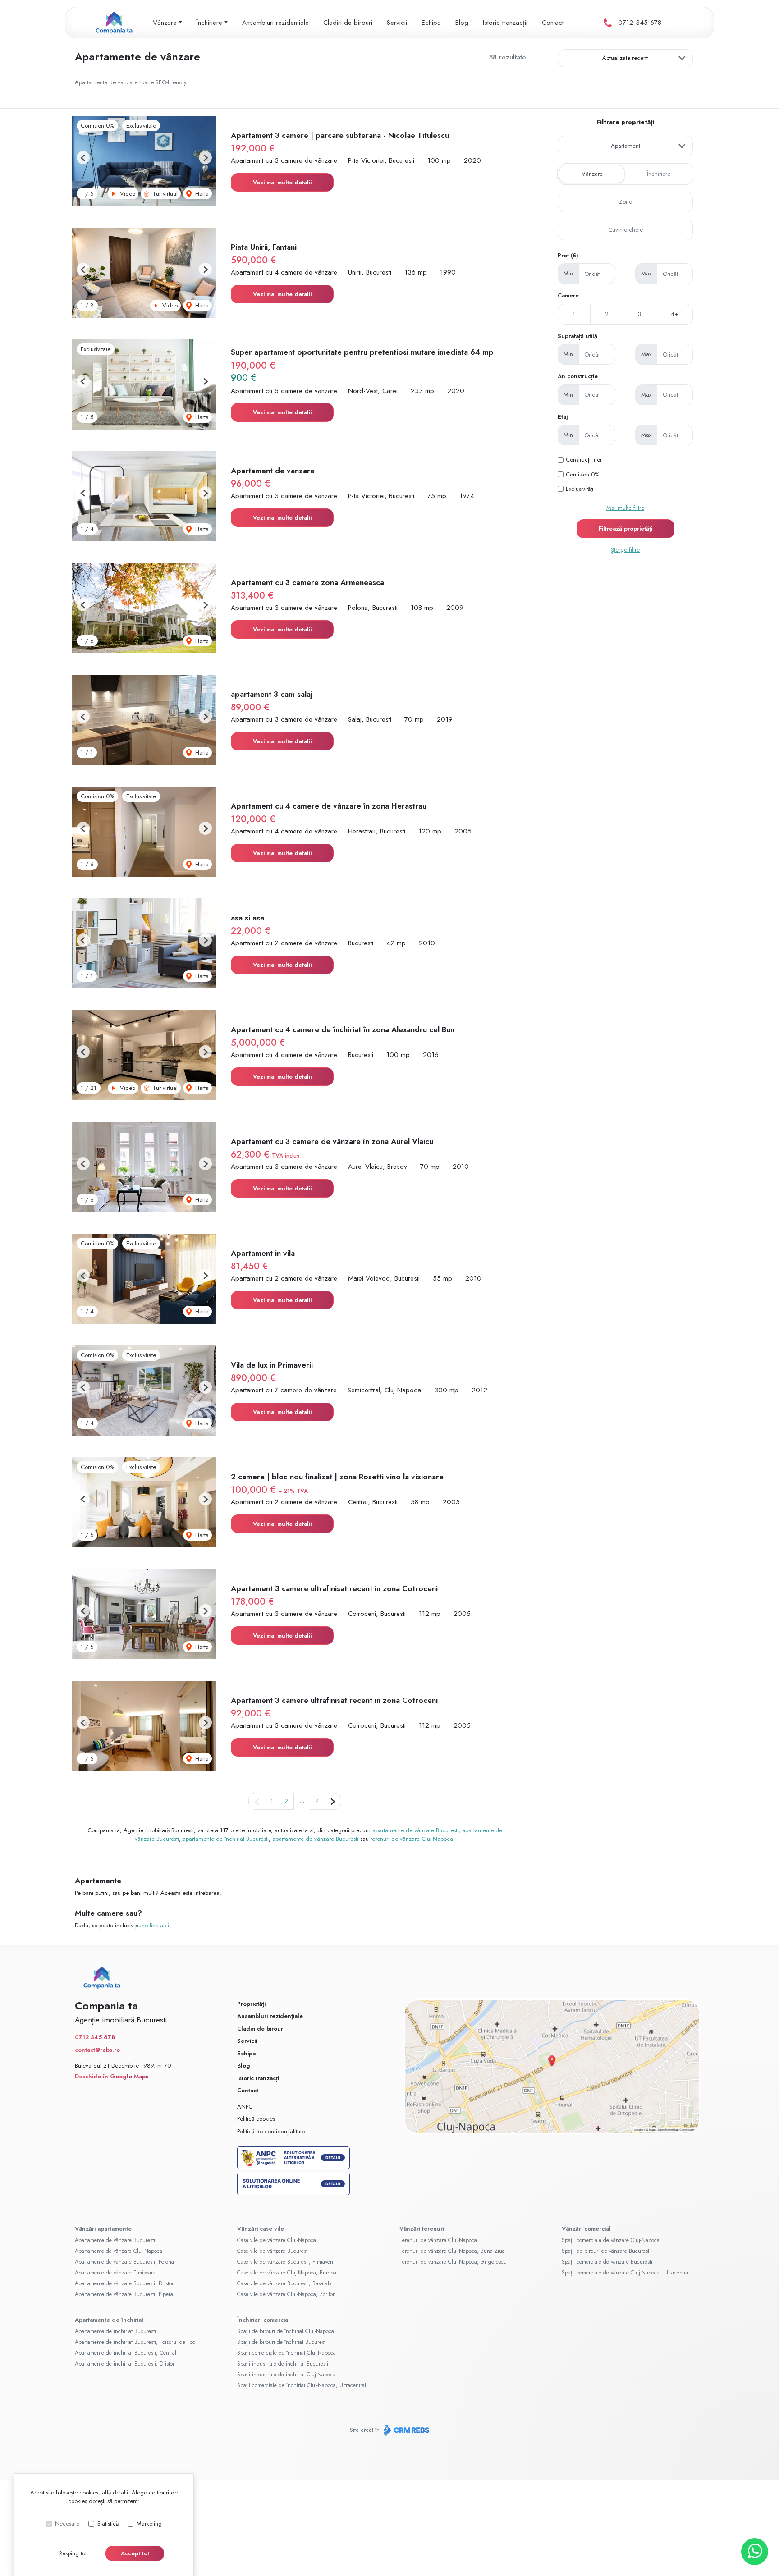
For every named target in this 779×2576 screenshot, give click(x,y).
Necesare (67, 2523)
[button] (83, 158)
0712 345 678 (640, 23)
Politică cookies (256, 2119)
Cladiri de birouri (348, 23)
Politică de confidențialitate (271, 2131)
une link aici (154, 1925)
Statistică (108, 2523)
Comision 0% (582, 474)
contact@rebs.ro (97, 2050)
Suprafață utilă (577, 336)
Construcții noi (584, 460)
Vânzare (592, 174)
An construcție (578, 376)
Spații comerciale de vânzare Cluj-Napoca (611, 2240)
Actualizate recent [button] (625, 58)
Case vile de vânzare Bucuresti (273, 2251)
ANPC (245, 2107)
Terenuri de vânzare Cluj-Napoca (438, 2240)
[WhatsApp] (755, 2552)
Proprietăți (251, 2004)
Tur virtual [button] (164, 194)
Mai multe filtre (625, 508)
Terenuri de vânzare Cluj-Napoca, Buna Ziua (452, 2251)
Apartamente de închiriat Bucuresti (115, 2331)
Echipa (431, 23)
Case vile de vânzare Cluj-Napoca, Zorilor (286, 2294)
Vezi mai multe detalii (282, 182)
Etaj (563, 417)
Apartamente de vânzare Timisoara (115, 2273)
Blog (462, 23)
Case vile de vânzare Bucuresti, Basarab (284, 2283)
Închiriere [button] (209, 23)
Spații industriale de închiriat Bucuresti (283, 2364)
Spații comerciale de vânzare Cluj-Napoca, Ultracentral (626, 2273)
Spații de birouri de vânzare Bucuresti (606, 2251)
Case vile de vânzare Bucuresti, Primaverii (286, 2262)
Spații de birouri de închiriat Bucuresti (282, 2342)
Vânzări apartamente (103, 2229)
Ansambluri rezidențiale (275, 23)
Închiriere (659, 174)
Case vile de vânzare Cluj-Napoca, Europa (287, 2273)
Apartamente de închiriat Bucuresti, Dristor (125, 2364)
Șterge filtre (625, 550)
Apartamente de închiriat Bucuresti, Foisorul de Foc (135, 2342)
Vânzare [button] (165, 23)
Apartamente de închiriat (109, 2320)
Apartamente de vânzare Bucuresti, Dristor (124, 2283)
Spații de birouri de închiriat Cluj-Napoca (286, 2331)
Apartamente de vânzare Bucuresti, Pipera (124, 2294)
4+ (674, 314)
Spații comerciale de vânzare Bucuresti (607, 2262)
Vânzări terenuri (422, 2229)
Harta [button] (201, 194)
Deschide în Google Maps (112, 2076)
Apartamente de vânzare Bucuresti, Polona (124, 2262)
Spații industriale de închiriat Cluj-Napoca (286, 2375)
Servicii (397, 23)
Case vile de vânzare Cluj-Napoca (277, 2240)
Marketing (149, 2523)
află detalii (115, 2492)
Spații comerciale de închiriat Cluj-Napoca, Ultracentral (302, 2385)
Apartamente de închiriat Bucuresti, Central (126, 2353)
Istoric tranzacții (505, 23)
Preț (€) (568, 255)
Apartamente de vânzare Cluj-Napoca (119, 2251)
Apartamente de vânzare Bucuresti (115, 2240)
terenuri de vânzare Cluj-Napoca (412, 1839)
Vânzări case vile (261, 2229)
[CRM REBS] (406, 2430)
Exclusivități (580, 489)
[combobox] (625, 146)
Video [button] (127, 194)
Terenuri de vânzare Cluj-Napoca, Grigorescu (453, 2262)
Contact (553, 23)
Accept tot (135, 2553)
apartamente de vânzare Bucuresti (415, 1830)
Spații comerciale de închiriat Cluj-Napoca (286, 2353)
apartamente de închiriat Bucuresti (226, 1839)
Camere (568, 295)
